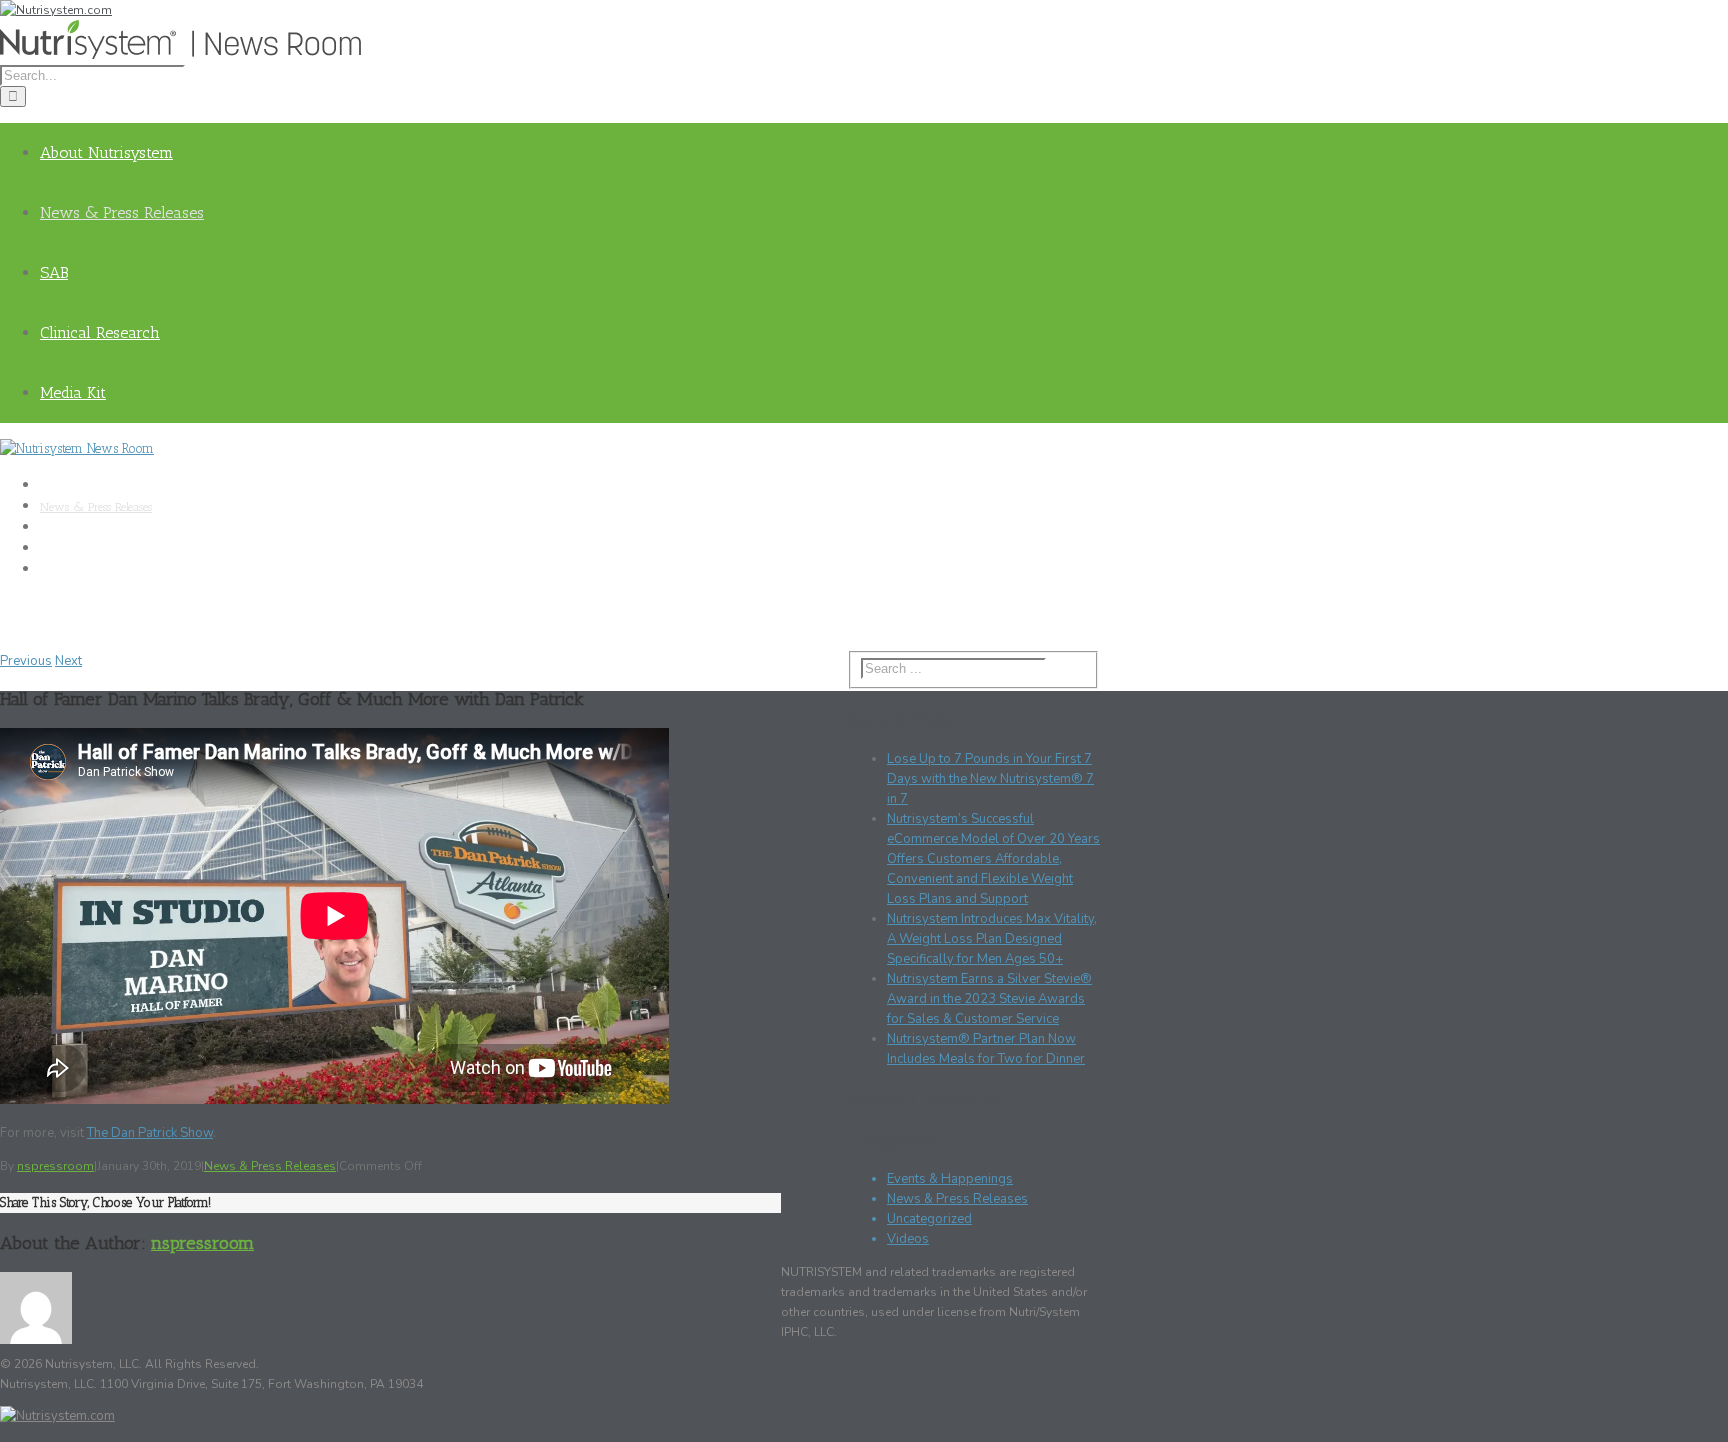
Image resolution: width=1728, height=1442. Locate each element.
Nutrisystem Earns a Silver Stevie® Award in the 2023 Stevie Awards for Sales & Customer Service (989, 999)
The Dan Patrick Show (150, 1133)
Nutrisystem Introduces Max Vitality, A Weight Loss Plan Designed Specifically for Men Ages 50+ (992, 939)
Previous (26, 661)
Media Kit (73, 392)
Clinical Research (100, 332)
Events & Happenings (950, 1179)
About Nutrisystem (106, 152)
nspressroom (55, 1166)
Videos (908, 1239)
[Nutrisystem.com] (56, 10)
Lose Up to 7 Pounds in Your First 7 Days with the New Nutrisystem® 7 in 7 (990, 779)
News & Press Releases (122, 212)
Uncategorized (929, 1219)
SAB (54, 272)
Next (68, 661)
